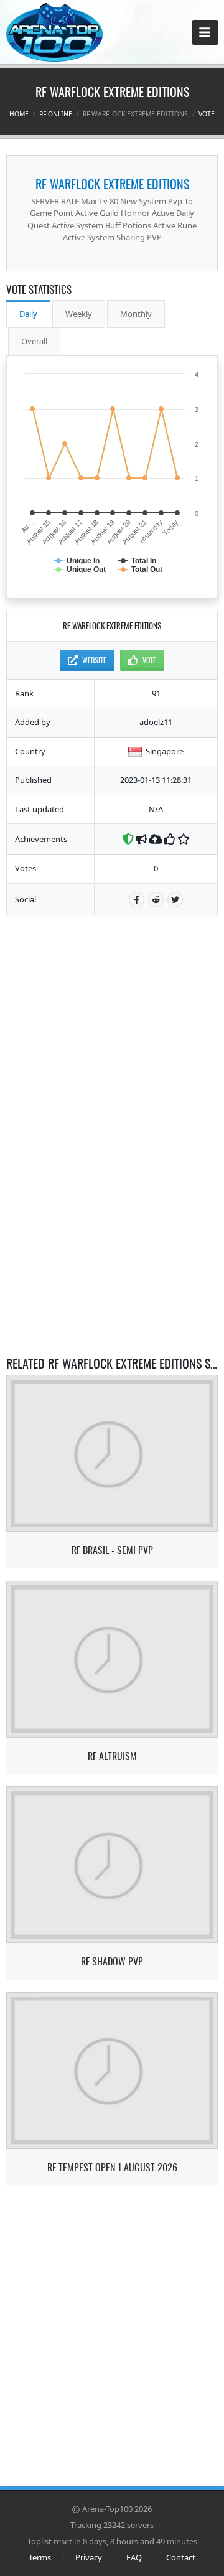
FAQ (134, 2557)
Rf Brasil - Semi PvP (112, 1550)
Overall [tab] (34, 341)
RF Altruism (112, 1756)
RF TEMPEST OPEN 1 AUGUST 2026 (112, 2167)
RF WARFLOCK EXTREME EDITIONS (112, 184)
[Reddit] (156, 900)
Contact (181, 2557)
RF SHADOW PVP (112, 1961)
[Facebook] (137, 900)
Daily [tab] (28, 314)
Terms (40, 2557)
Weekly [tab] (79, 314)
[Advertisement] (112, 1006)
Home (19, 114)
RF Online (56, 114)
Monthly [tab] (136, 314)
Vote (207, 114)
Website (94, 660)
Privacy (89, 2557)
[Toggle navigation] (205, 33)
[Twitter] (175, 900)
